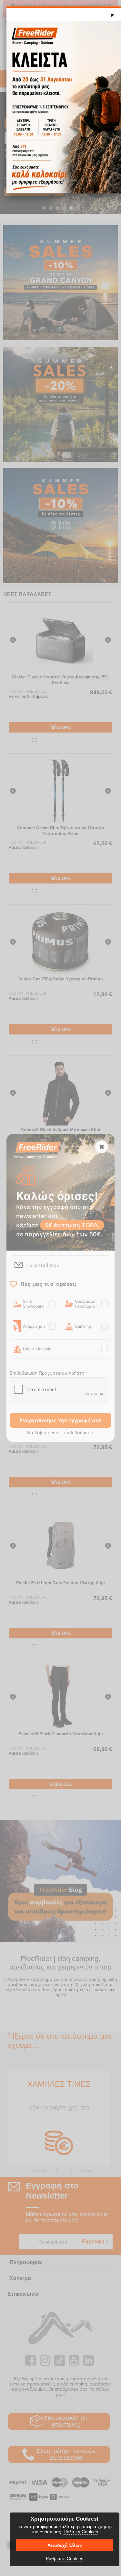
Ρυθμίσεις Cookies (65, 2559)
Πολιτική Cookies (81, 2532)
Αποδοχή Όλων (65, 2545)
